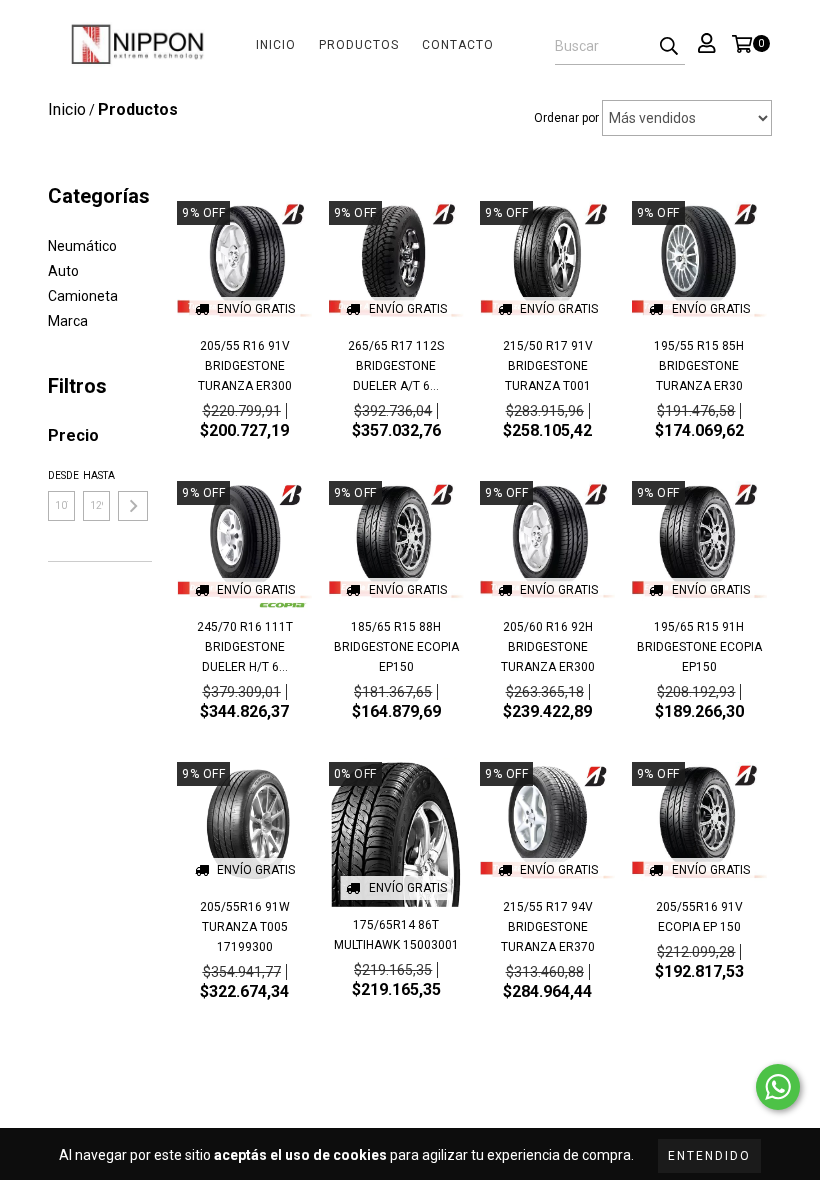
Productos (359, 45)
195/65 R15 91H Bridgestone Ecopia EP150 (699, 647)
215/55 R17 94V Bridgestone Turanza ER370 (548, 927)
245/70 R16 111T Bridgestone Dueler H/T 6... (245, 647)
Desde (61, 475)
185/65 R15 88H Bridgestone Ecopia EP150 (396, 647)
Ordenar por (566, 118)
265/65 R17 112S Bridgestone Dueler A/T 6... (396, 366)
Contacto (458, 45)
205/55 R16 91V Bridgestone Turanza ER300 (245, 366)
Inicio (276, 45)
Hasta (96, 475)
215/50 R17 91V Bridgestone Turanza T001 (548, 366)
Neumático (82, 246)
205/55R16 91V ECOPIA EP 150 (699, 917)
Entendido (709, 1156)
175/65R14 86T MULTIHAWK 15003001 (396, 935)
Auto (63, 271)
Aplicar (133, 506)
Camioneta (83, 296)
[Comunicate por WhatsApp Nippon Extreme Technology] (778, 1087)
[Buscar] (669, 47)
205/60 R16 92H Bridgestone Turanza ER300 (548, 647)
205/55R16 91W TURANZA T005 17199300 (245, 927)
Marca (68, 321)
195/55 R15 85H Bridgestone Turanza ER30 (699, 366)
